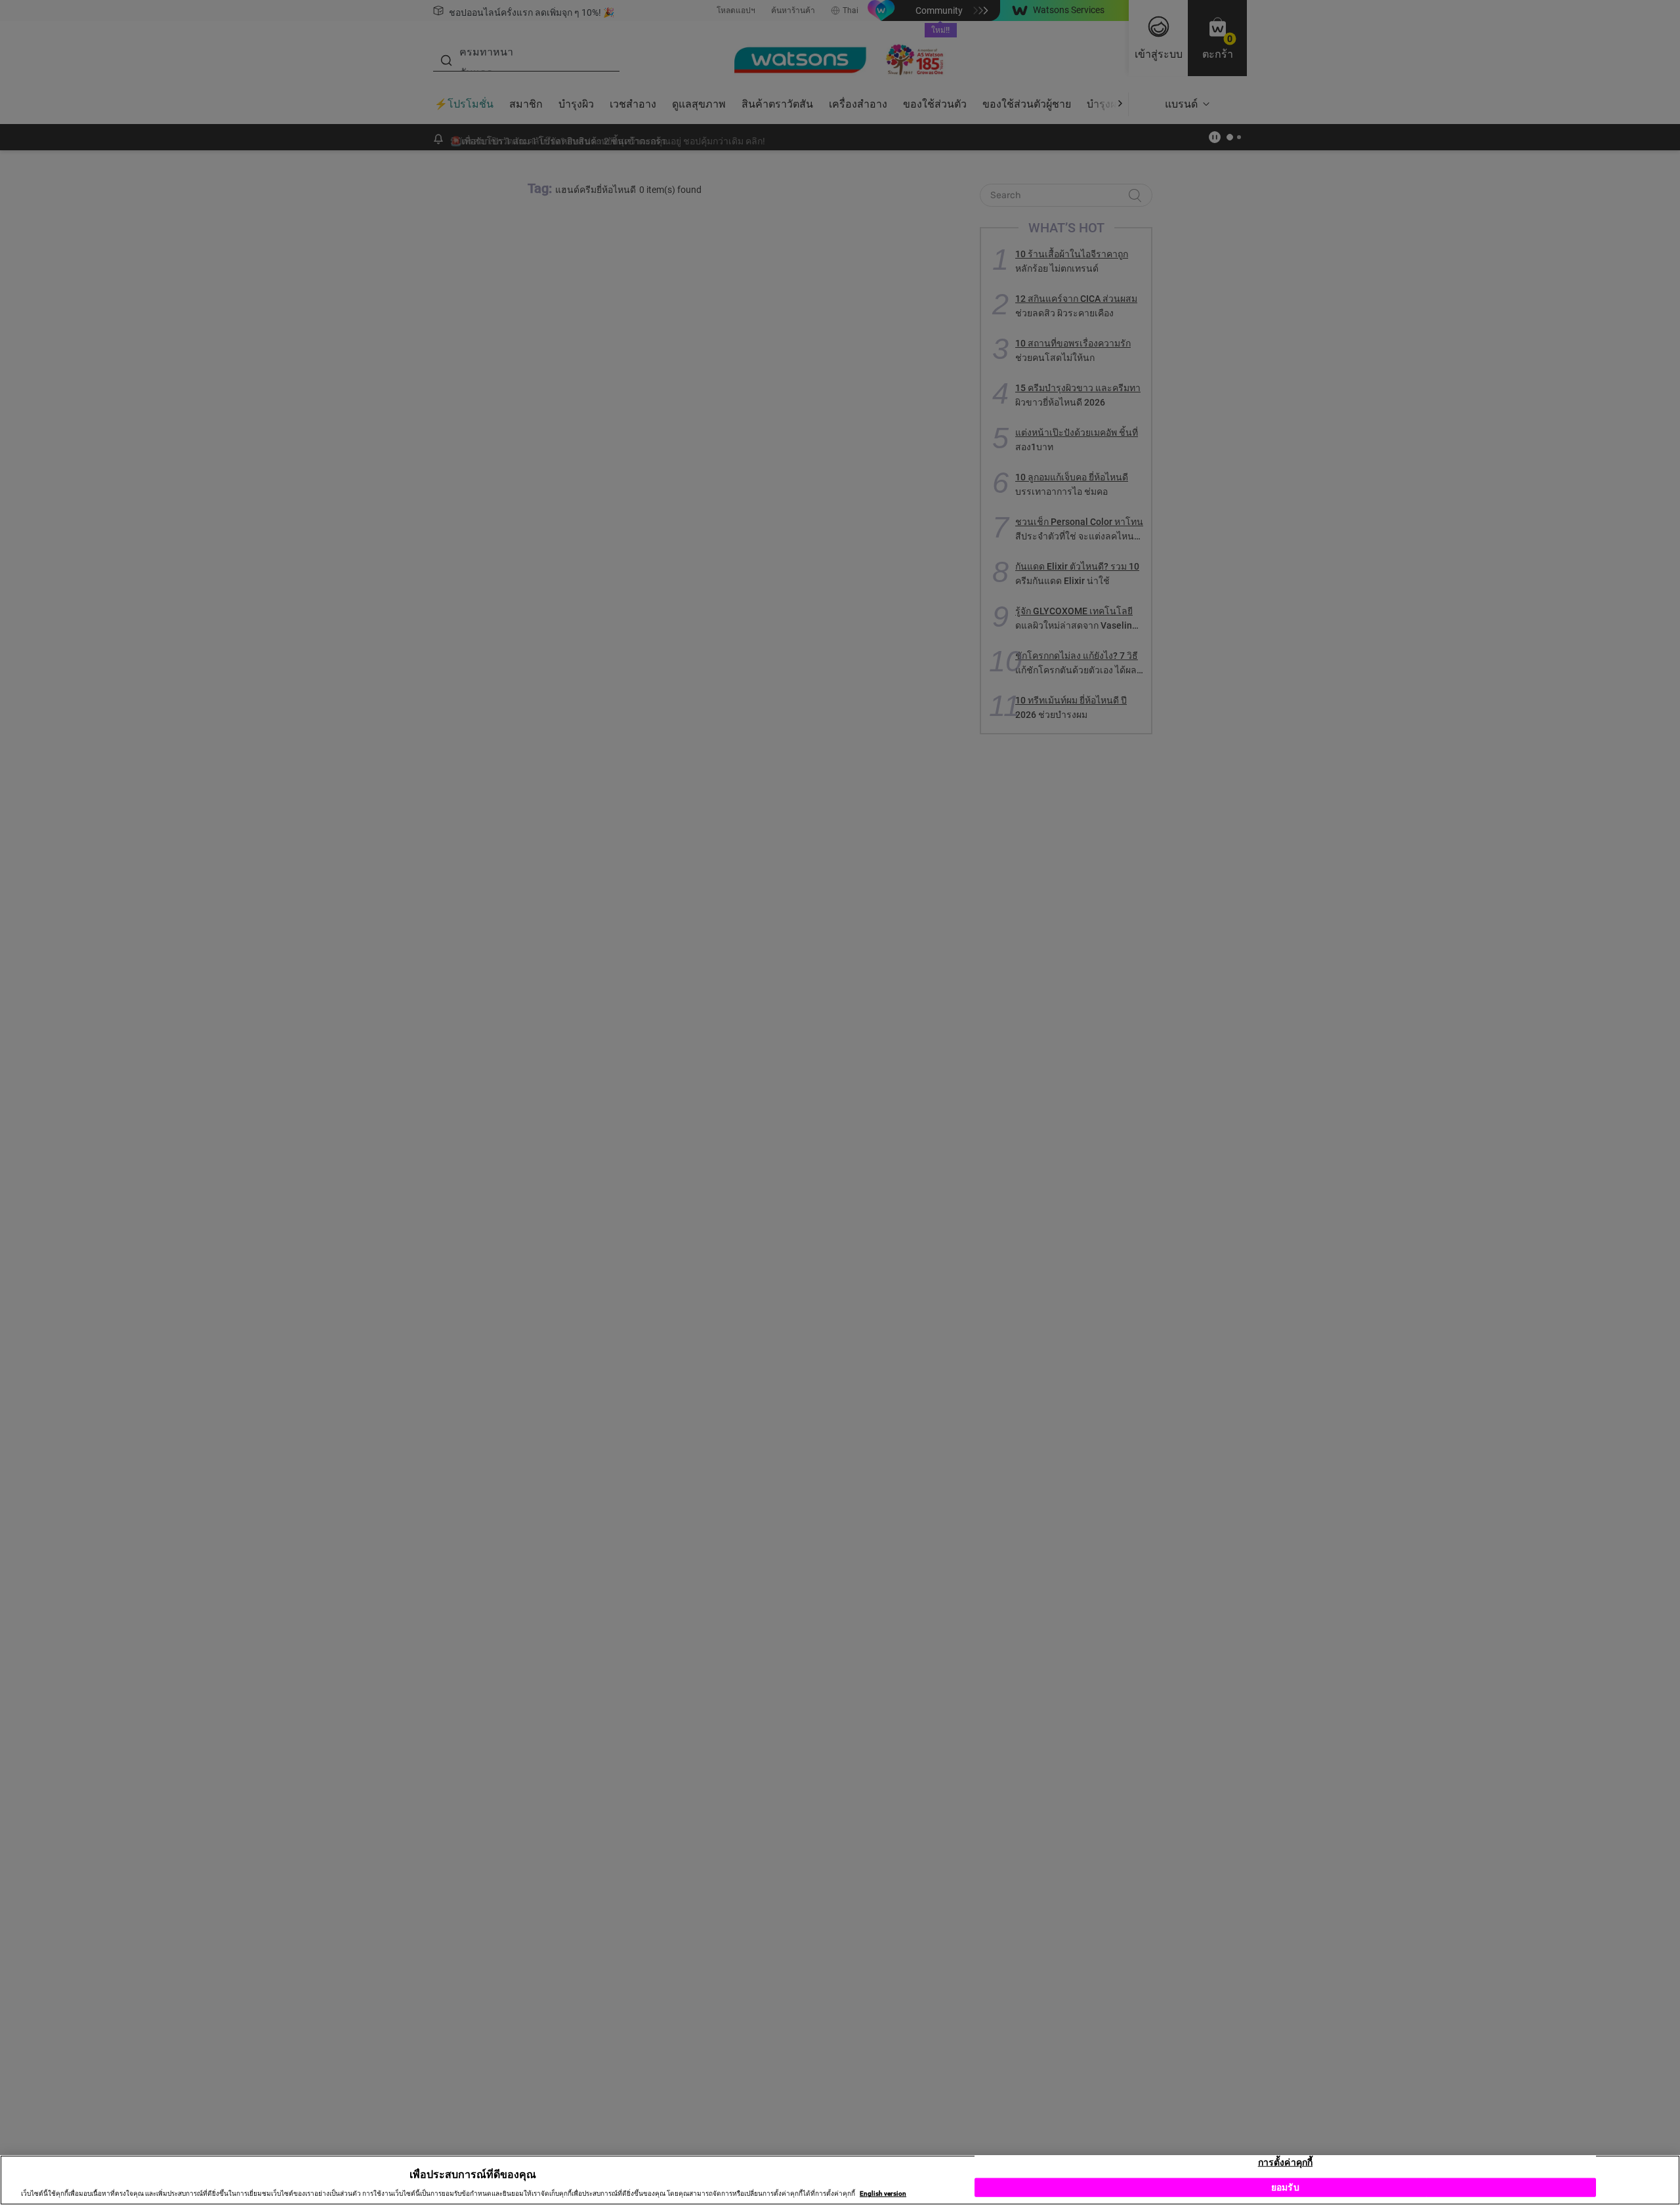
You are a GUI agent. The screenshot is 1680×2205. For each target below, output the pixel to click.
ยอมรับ (1285, 2187)
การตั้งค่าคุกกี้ (1285, 2162)
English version (883, 2194)
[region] (840, 2180)
